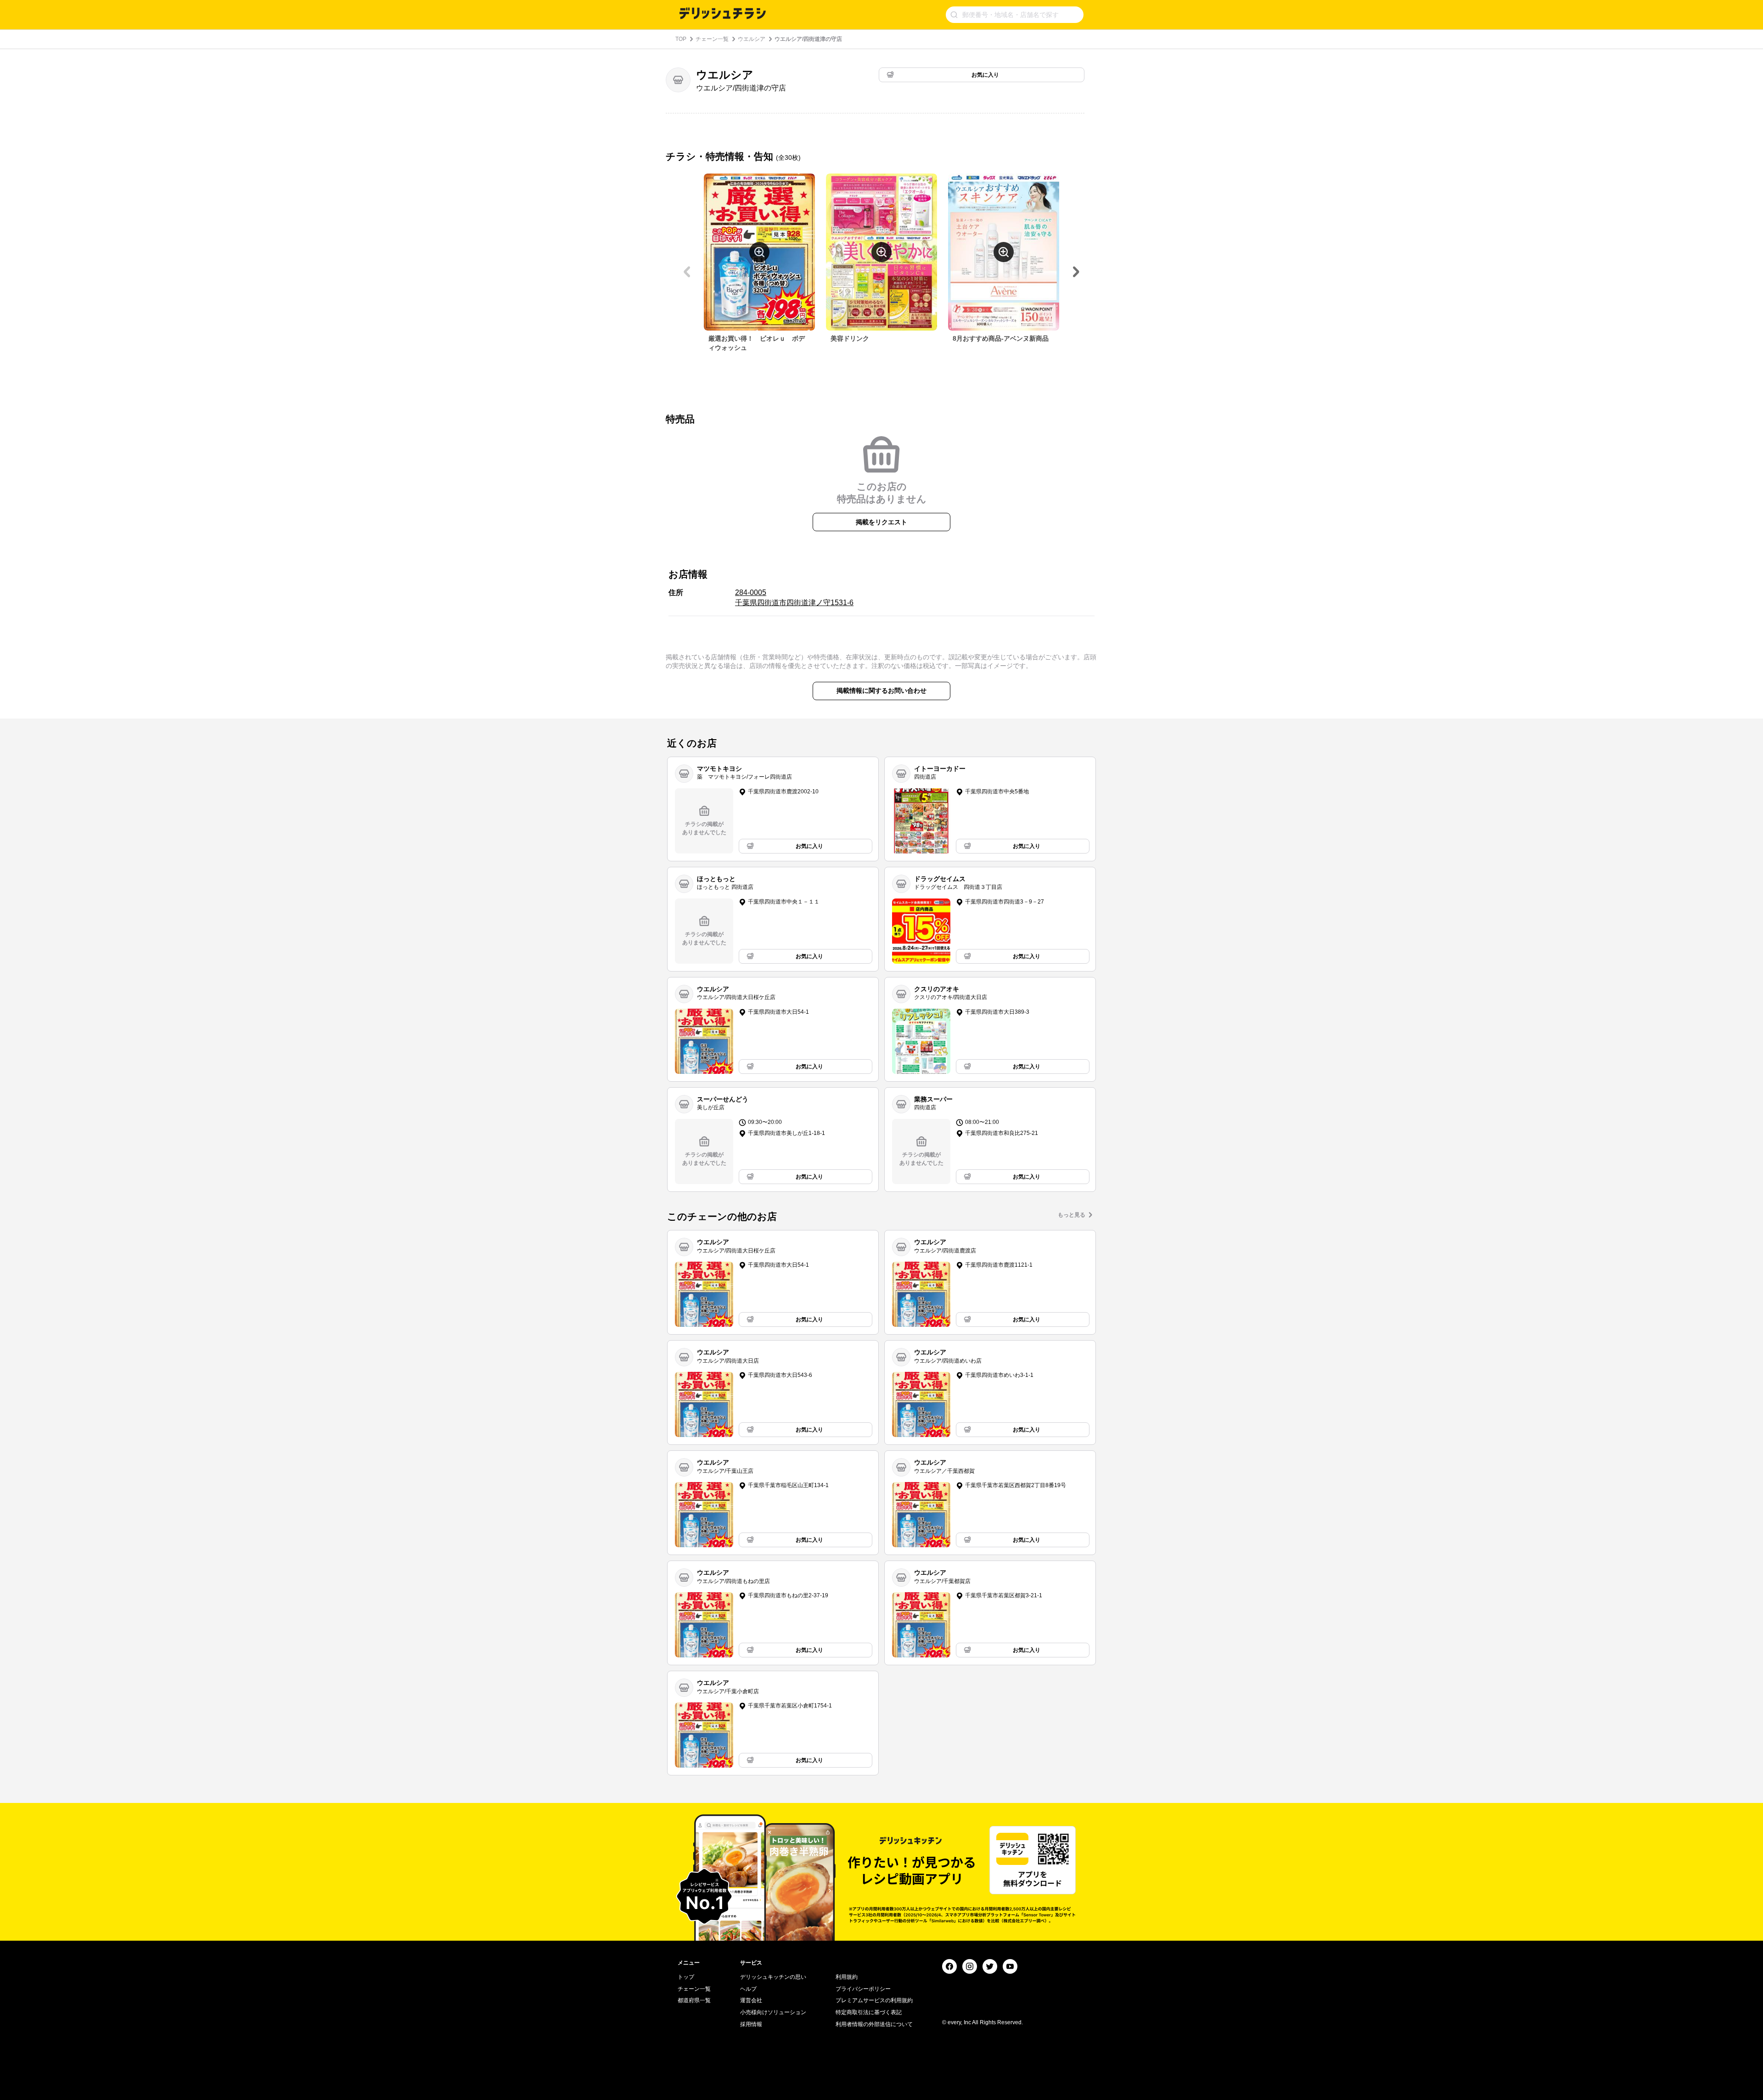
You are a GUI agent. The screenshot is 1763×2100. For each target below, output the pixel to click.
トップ (686, 1977)
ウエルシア (752, 39)
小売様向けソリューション (773, 2012)
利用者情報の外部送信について (874, 2024)
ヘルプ (748, 1989)
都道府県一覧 (694, 2000)
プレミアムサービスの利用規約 (874, 2000)
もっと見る (1072, 1215)
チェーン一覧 (712, 39)
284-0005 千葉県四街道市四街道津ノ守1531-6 (794, 598)
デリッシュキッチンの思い (773, 1977)
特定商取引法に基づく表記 (869, 2012)
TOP (681, 39)
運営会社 (751, 2000)
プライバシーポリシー (863, 1989)
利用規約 (847, 1977)
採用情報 (751, 2024)
